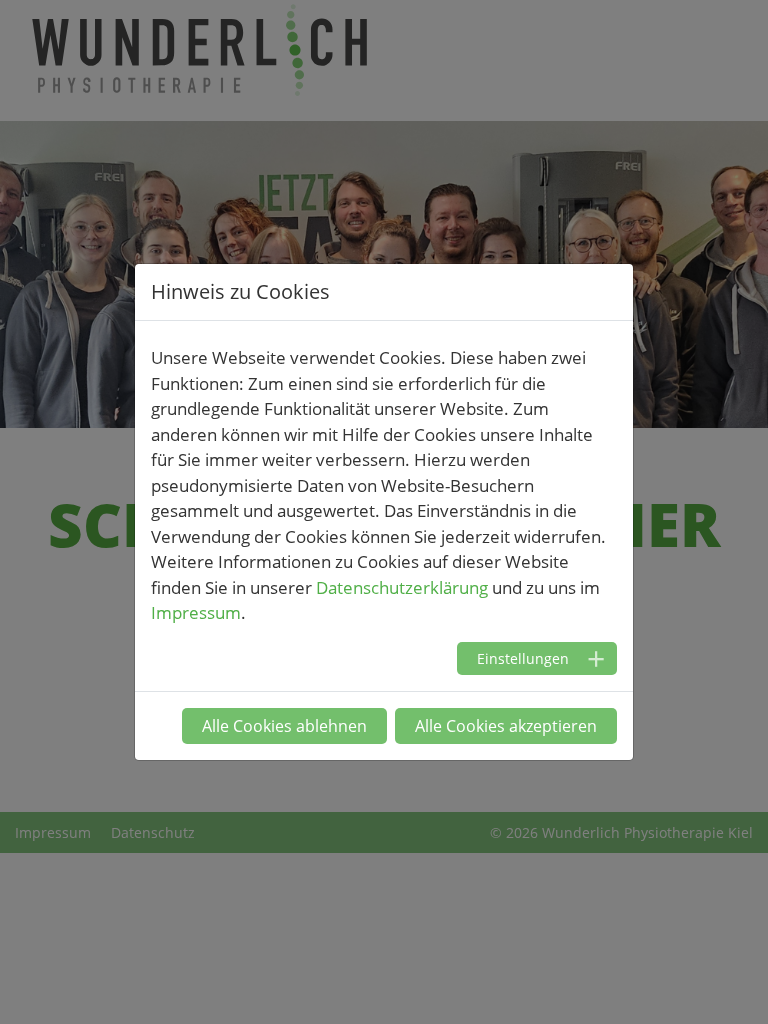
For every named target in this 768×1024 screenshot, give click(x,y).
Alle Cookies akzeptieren (506, 726)
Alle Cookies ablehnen (284, 726)
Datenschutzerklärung (402, 587)
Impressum (196, 612)
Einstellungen (523, 658)
